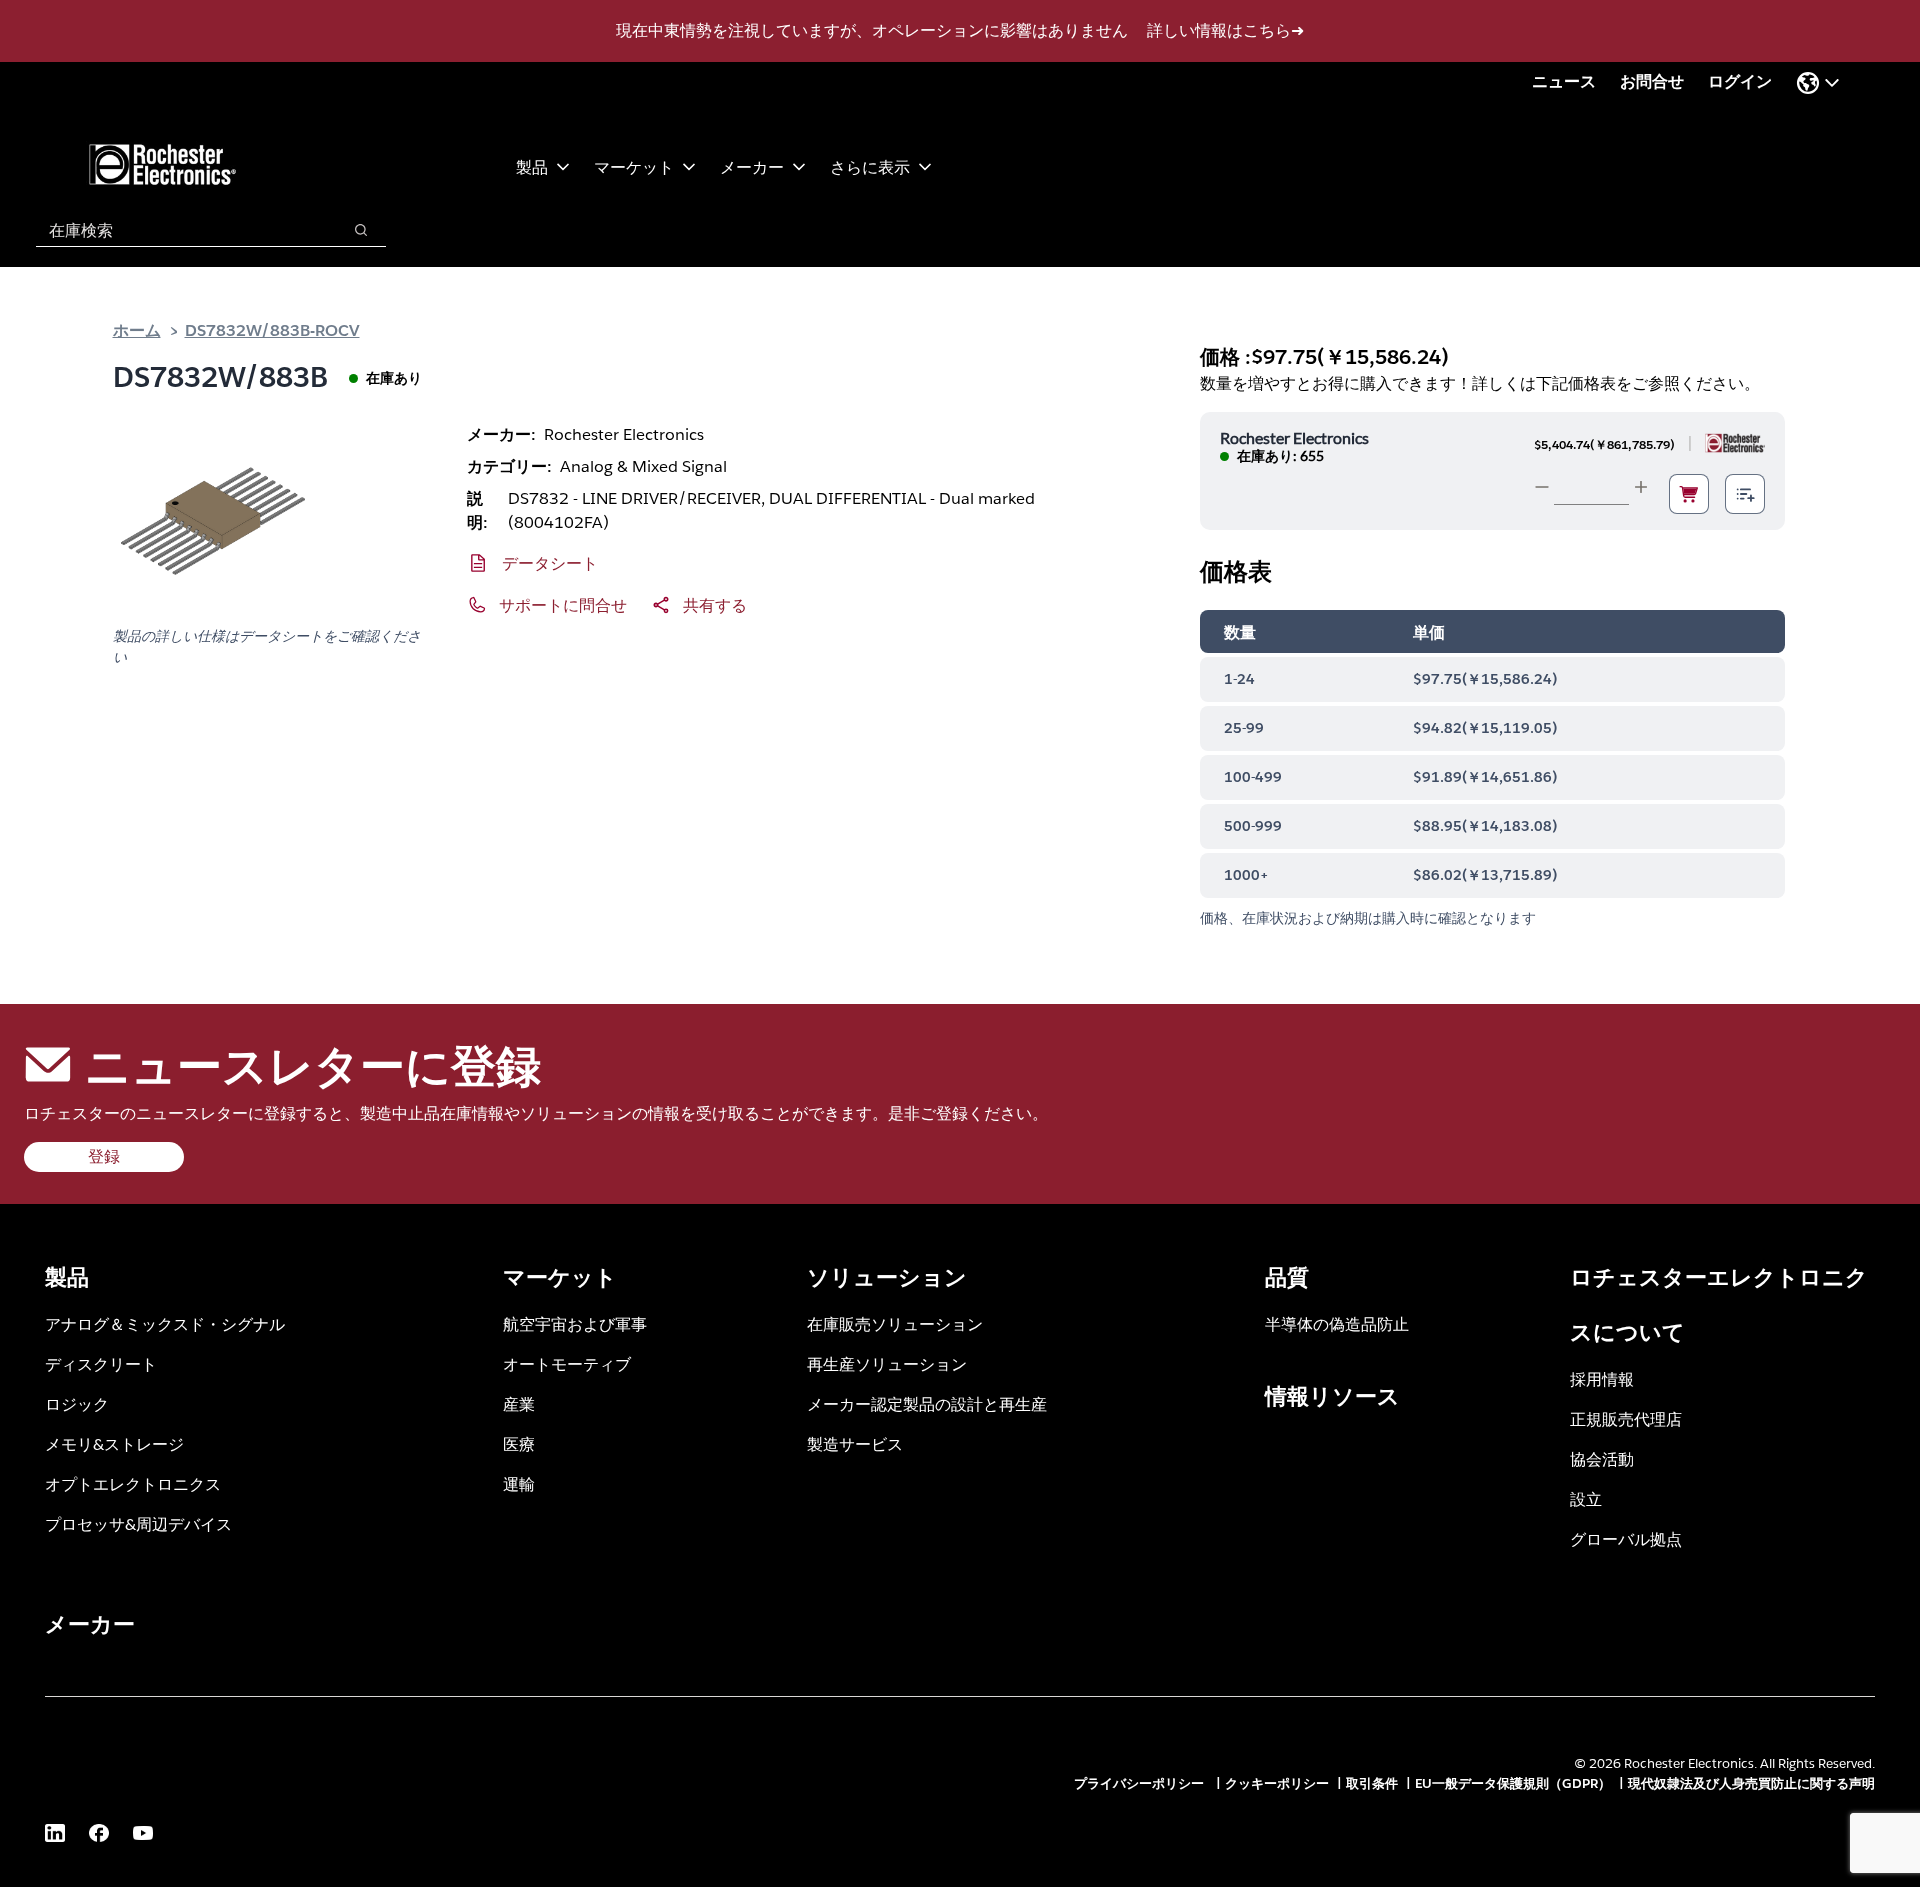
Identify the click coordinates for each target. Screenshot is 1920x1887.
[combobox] (178, 230)
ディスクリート (101, 1363)
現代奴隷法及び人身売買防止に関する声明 (1751, 1783)
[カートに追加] (1689, 494)
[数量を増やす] (1641, 487)
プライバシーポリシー (1141, 1783)
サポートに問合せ (563, 604)
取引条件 (1372, 1783)
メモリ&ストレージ (114, 1443)
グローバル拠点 (1626, 1538)
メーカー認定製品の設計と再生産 (927, 1403)
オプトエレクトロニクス (133, 1483)
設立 (1586, 1498)
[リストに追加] (1745, 494)
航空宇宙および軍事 (575, 1323)
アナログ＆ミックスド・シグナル (165, 1323)
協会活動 (1602, 1458)
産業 (519, 1403)
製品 (532, 166)
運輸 (519, 1483)
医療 (519, 1443)
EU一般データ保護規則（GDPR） (1513, 1783)
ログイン (1740, 81)
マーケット (634, 166)
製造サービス (855, 1443)
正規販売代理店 (1626, 1418)
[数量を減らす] (1542, 487)
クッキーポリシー (1277, 1783)
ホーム (137, 329)
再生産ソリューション (887, 1363)
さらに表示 (870, 166)
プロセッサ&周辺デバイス (138, 1523)
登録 (104, 1156)
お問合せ (1652, 81)
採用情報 (1602, 1378)
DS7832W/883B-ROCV (272, 329)
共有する (715, 604)
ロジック (77, 1403)
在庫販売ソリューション (895, 1323)
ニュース (1564, 81)
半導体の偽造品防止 (1337, 1323)
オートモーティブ (567, 1363)
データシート (550, 562)
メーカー (752, 166)
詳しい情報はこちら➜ (1225, 30)
